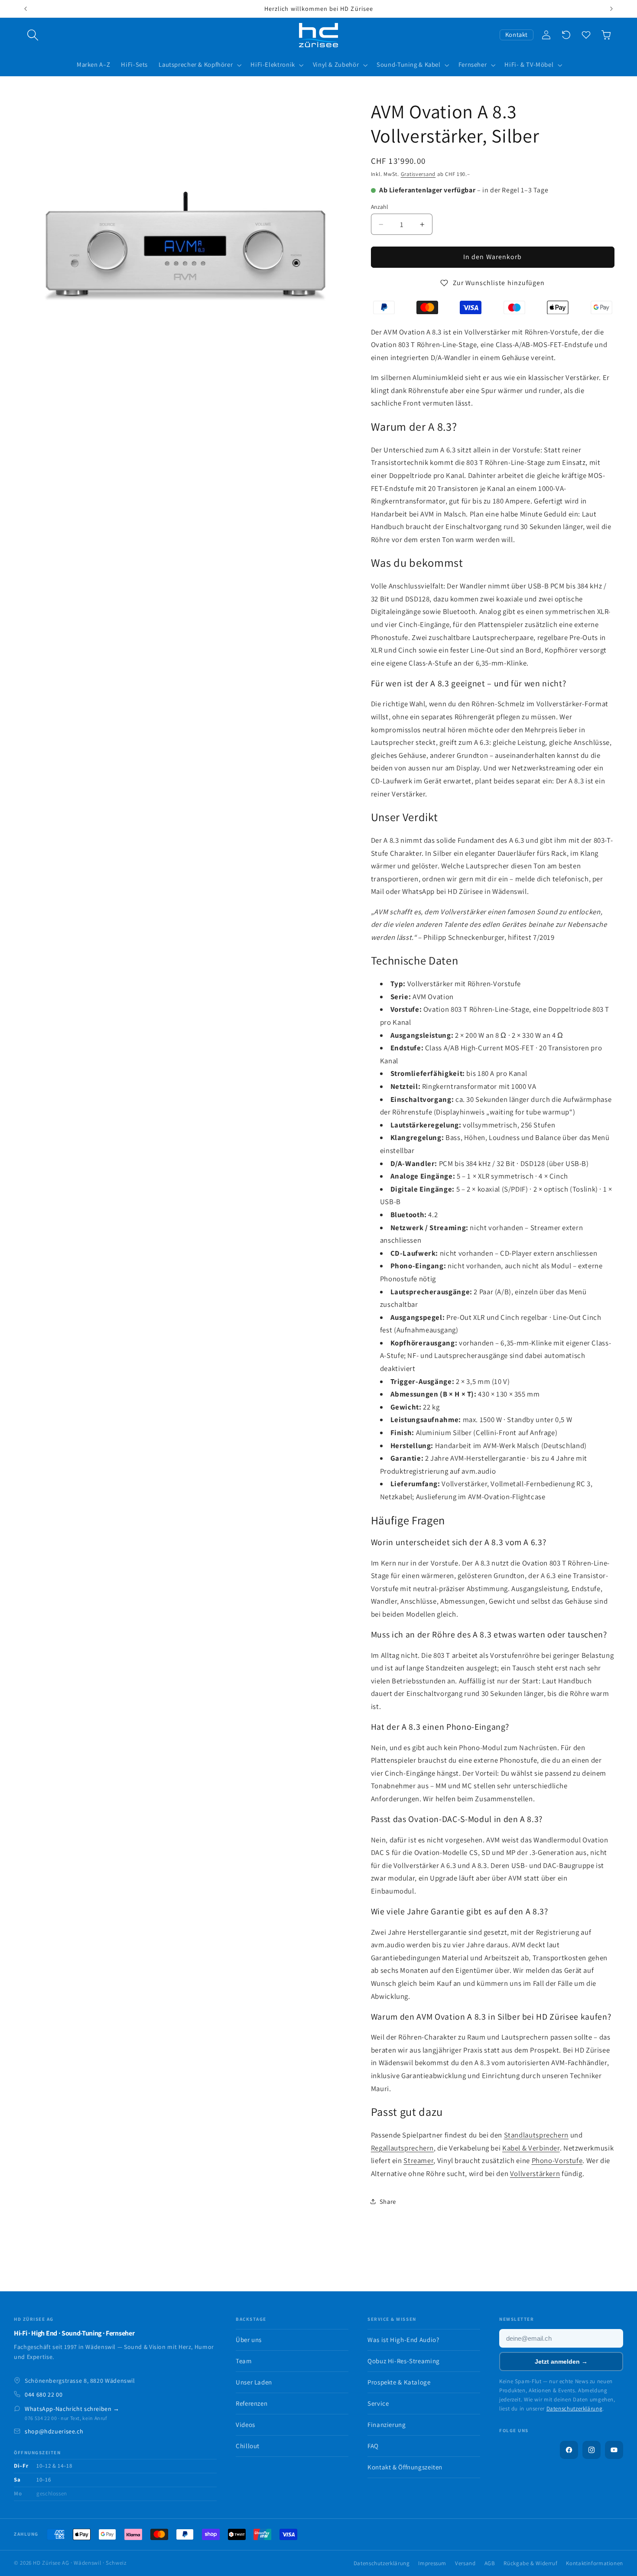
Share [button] (388, 2201)
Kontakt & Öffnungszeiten (405, 2467)
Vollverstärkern (535, 2173)
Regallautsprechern (402, 2148)
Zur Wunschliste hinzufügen (499, 283)
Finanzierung (387, 2425)
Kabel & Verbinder (531, 2148)
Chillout (248, 2446)
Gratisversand (418, 174)
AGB (490, 2563)
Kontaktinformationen (595, 2563)
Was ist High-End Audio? (403, 2340)
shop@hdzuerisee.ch (54, 2431)
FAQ (373, 2446)
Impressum (432, 2563)
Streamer (418, 2160)
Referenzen (252, 2403)
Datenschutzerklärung (575, 2409)
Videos (245, 2425)
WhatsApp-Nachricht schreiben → (72, 2409)
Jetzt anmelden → (561, 2362)
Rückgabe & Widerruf (530, 2563)
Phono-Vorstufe (557, 2160)
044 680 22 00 (44, 2394)
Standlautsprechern (536, 2135)
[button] (33, 35)
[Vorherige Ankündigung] (26, 9)
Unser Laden (254, 2382)
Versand (465, 2563)
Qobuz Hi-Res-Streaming (404, 2361)
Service (378, 2403)
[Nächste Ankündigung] (611, 9)
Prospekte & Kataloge (399, 2382)
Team (244, 2361)
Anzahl (380, 207)
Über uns (249, 2340)
